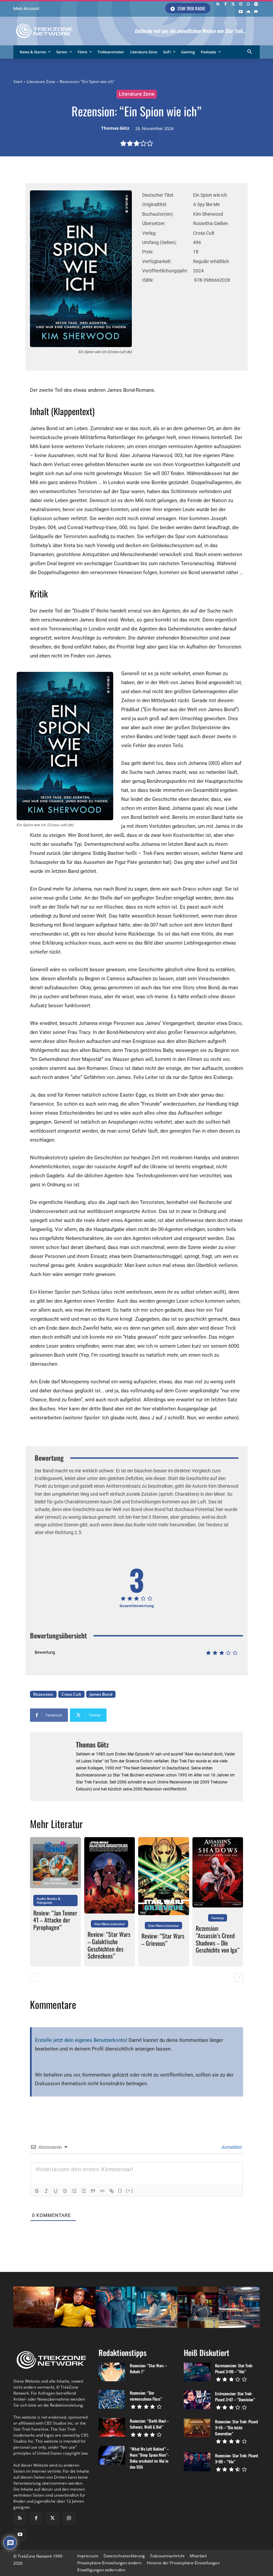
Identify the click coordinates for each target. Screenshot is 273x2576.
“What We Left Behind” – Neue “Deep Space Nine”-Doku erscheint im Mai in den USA (149, 2458)
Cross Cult (71, 1694)
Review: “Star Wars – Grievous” (163, 1940)
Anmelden (231, 2147)
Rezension (43, 1694)
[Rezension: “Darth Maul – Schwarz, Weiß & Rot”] (112, 2427)
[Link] (112, 2191)
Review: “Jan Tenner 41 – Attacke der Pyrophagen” (55, 1920)
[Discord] (256, 12)
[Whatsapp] (248, 5)
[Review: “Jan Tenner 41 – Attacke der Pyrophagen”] (55, 1863)
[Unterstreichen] (56, 2191)
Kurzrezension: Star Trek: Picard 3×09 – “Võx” (234, 2368)
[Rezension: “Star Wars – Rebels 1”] (112, 2372)
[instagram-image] (34, 2307)
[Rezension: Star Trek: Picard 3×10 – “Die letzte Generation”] (197, 2428)
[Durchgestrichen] (65, 2191)
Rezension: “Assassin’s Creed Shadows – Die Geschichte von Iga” (218, 1939)
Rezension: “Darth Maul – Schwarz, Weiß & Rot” (149, 2424)
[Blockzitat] (93, 2191)
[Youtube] (241, 12)
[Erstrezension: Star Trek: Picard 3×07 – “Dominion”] (197, 2400)
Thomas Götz (115, 128)
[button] (250, 52)
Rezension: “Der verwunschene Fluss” (146, 2396)
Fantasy (218, 1918)
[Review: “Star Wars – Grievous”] (164, 1876)
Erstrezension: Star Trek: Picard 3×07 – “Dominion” (235, 2396)
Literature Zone (41, 82)
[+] (130, 2190)
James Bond (101, 1694)
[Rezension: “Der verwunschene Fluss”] (112, 2399)
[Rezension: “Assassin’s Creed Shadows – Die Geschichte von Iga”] (218, 1872)
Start (18, 82)
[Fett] (37, 2191)
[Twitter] (233, 5)
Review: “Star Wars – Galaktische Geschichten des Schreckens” (109, 1945)
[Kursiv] (46, 2191)
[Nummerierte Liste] (74, 2191)
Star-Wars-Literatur (110, 1924)
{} (120, 2190)
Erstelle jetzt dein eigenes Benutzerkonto (80, 2040)
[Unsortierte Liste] (84, 2191)
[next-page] (239, 1978)
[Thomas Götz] (53, 1766)
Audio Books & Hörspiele (48, 1900)
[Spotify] (256, 5)
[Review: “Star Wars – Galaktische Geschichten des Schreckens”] (110, 1875)
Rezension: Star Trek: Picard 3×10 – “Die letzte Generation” (237, 2427)
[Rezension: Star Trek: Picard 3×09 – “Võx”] (197, 2462)
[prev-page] (34, 1978)
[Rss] (218, 5)
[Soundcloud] (248, 12)
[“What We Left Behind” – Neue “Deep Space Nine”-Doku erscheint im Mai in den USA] (112, 2455)
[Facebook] (226, 5)
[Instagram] (241, 5)
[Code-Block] (102, 2191)
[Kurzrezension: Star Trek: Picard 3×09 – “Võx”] (197, 2372)
